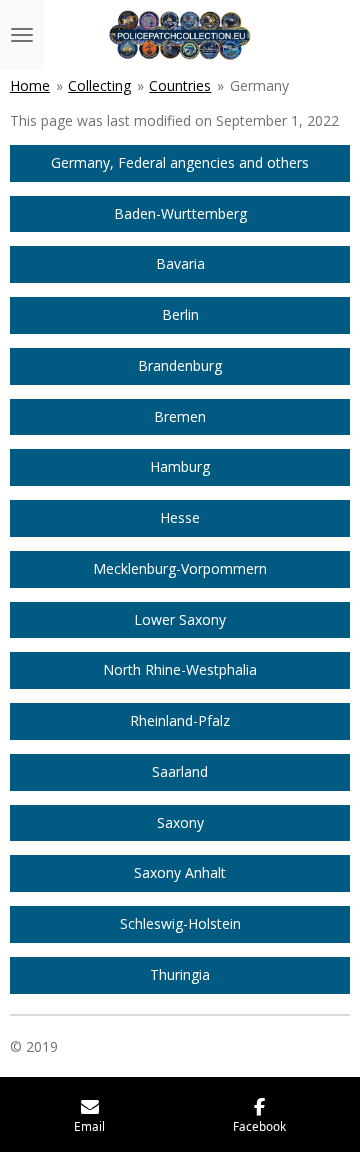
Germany (259, 85)
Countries (180, 85)
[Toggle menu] (22, 35)
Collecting (99, 85)
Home (30, 85)
